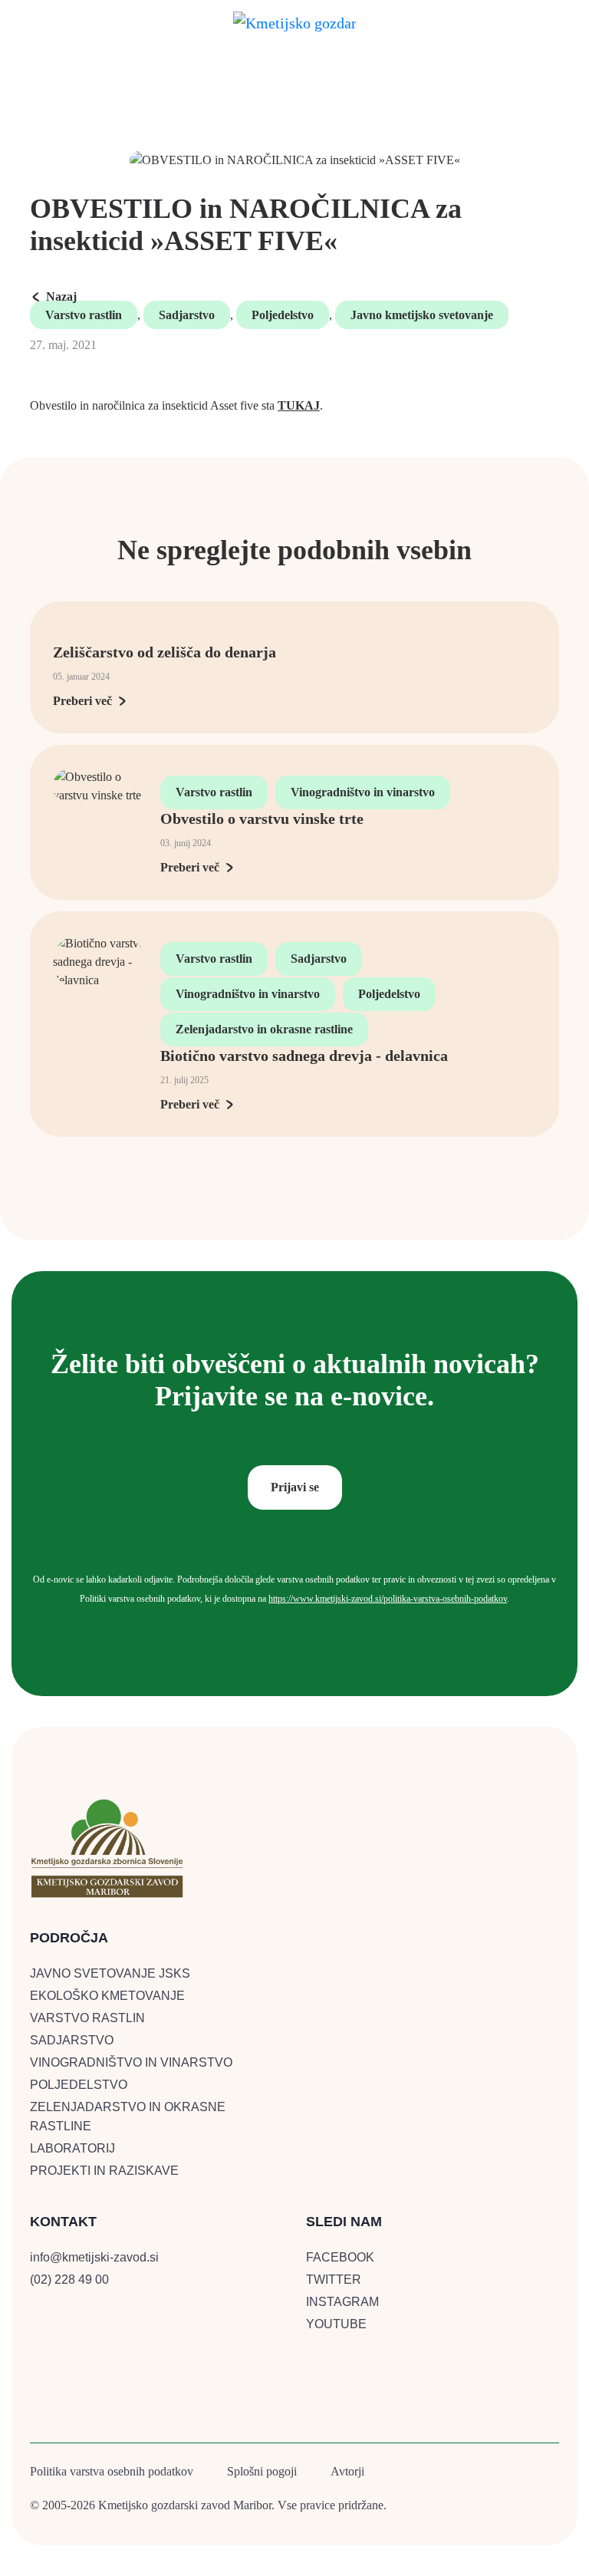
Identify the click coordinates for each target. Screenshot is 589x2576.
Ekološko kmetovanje (107, 1996)
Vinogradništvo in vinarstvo (363, 792)
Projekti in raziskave (104, 2171)
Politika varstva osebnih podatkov (112, 2471)
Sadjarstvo (187, 315)
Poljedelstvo (283, 315)
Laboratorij (72, 2148)
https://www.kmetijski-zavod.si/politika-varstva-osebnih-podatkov (388, 1599)
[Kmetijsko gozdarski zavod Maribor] (294, 20)
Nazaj (61, 296)
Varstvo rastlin (84, 315)
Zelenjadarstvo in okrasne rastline (264, 1029)
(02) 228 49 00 (69, 2280)
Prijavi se (295, 1487)
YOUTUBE (336, 2324)
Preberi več (82, 701)
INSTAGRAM (342, 2302)
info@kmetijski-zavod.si (94, 2257)
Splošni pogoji (262, 2471)
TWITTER (334, 2280)
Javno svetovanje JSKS (110, 1973)
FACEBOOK (340, 2257)
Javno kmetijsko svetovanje (422, 315)
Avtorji (347, 2471)
